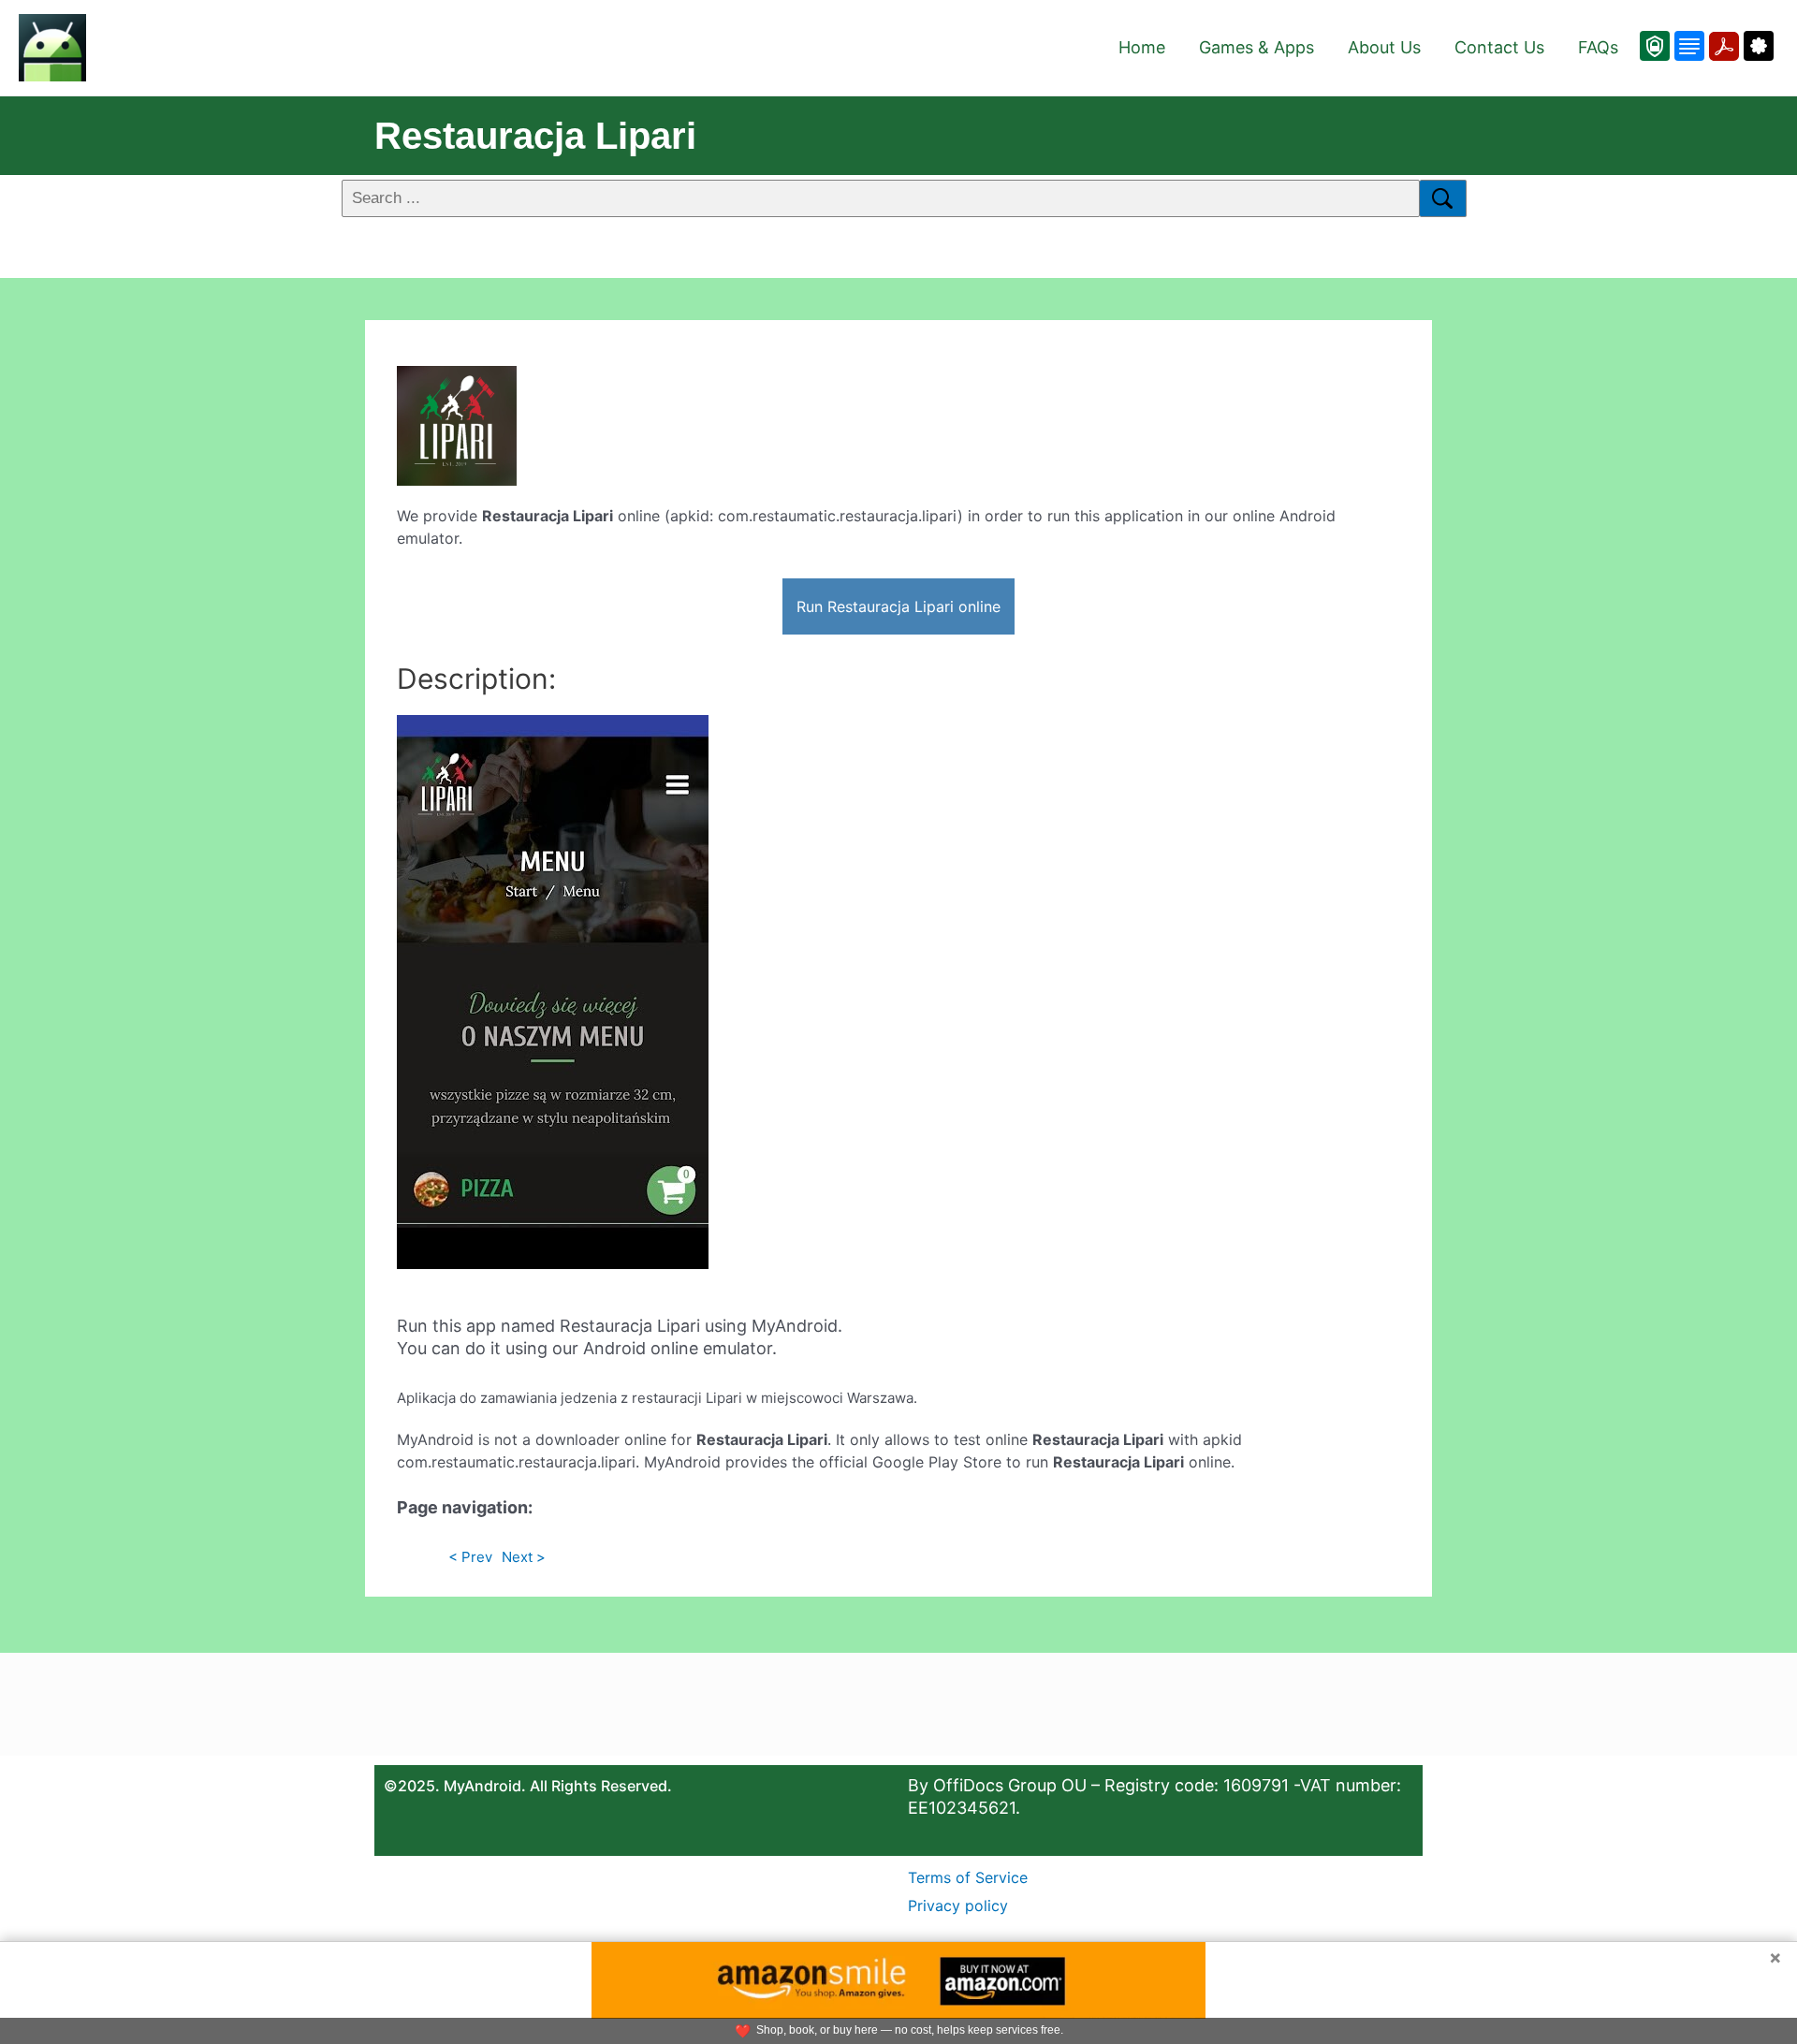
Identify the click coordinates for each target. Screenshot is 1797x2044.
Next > (524, 1557)
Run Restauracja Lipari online (898, 606)
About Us (1384, 47)
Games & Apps (1256, 47)
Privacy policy (958, 1905)
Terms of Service (968, 1877)
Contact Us (1499, 47)
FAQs (1598, 47)
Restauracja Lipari (535, 136)
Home (1142, 47)
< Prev (470, 1557)
